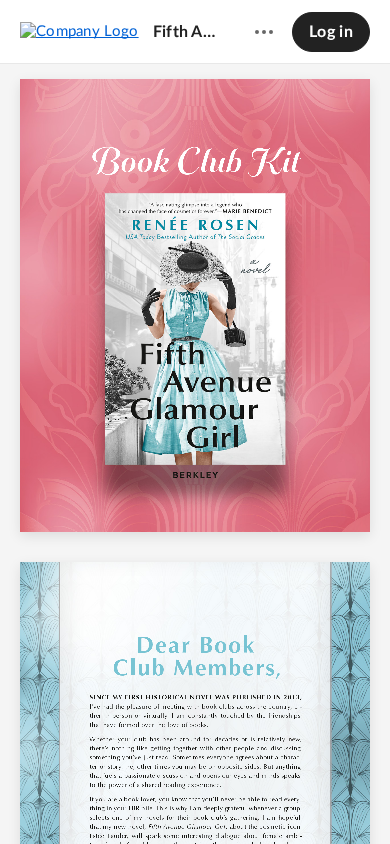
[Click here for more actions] (264, 32)
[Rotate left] (269, 795)
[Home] (79, 31)
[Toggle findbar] (47, 795)
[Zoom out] (161, 795)
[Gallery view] (307, 795)
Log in (331, 32)
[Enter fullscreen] (343, 795)
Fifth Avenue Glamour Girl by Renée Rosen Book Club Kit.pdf (185, 32)
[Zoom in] (229, 795)
